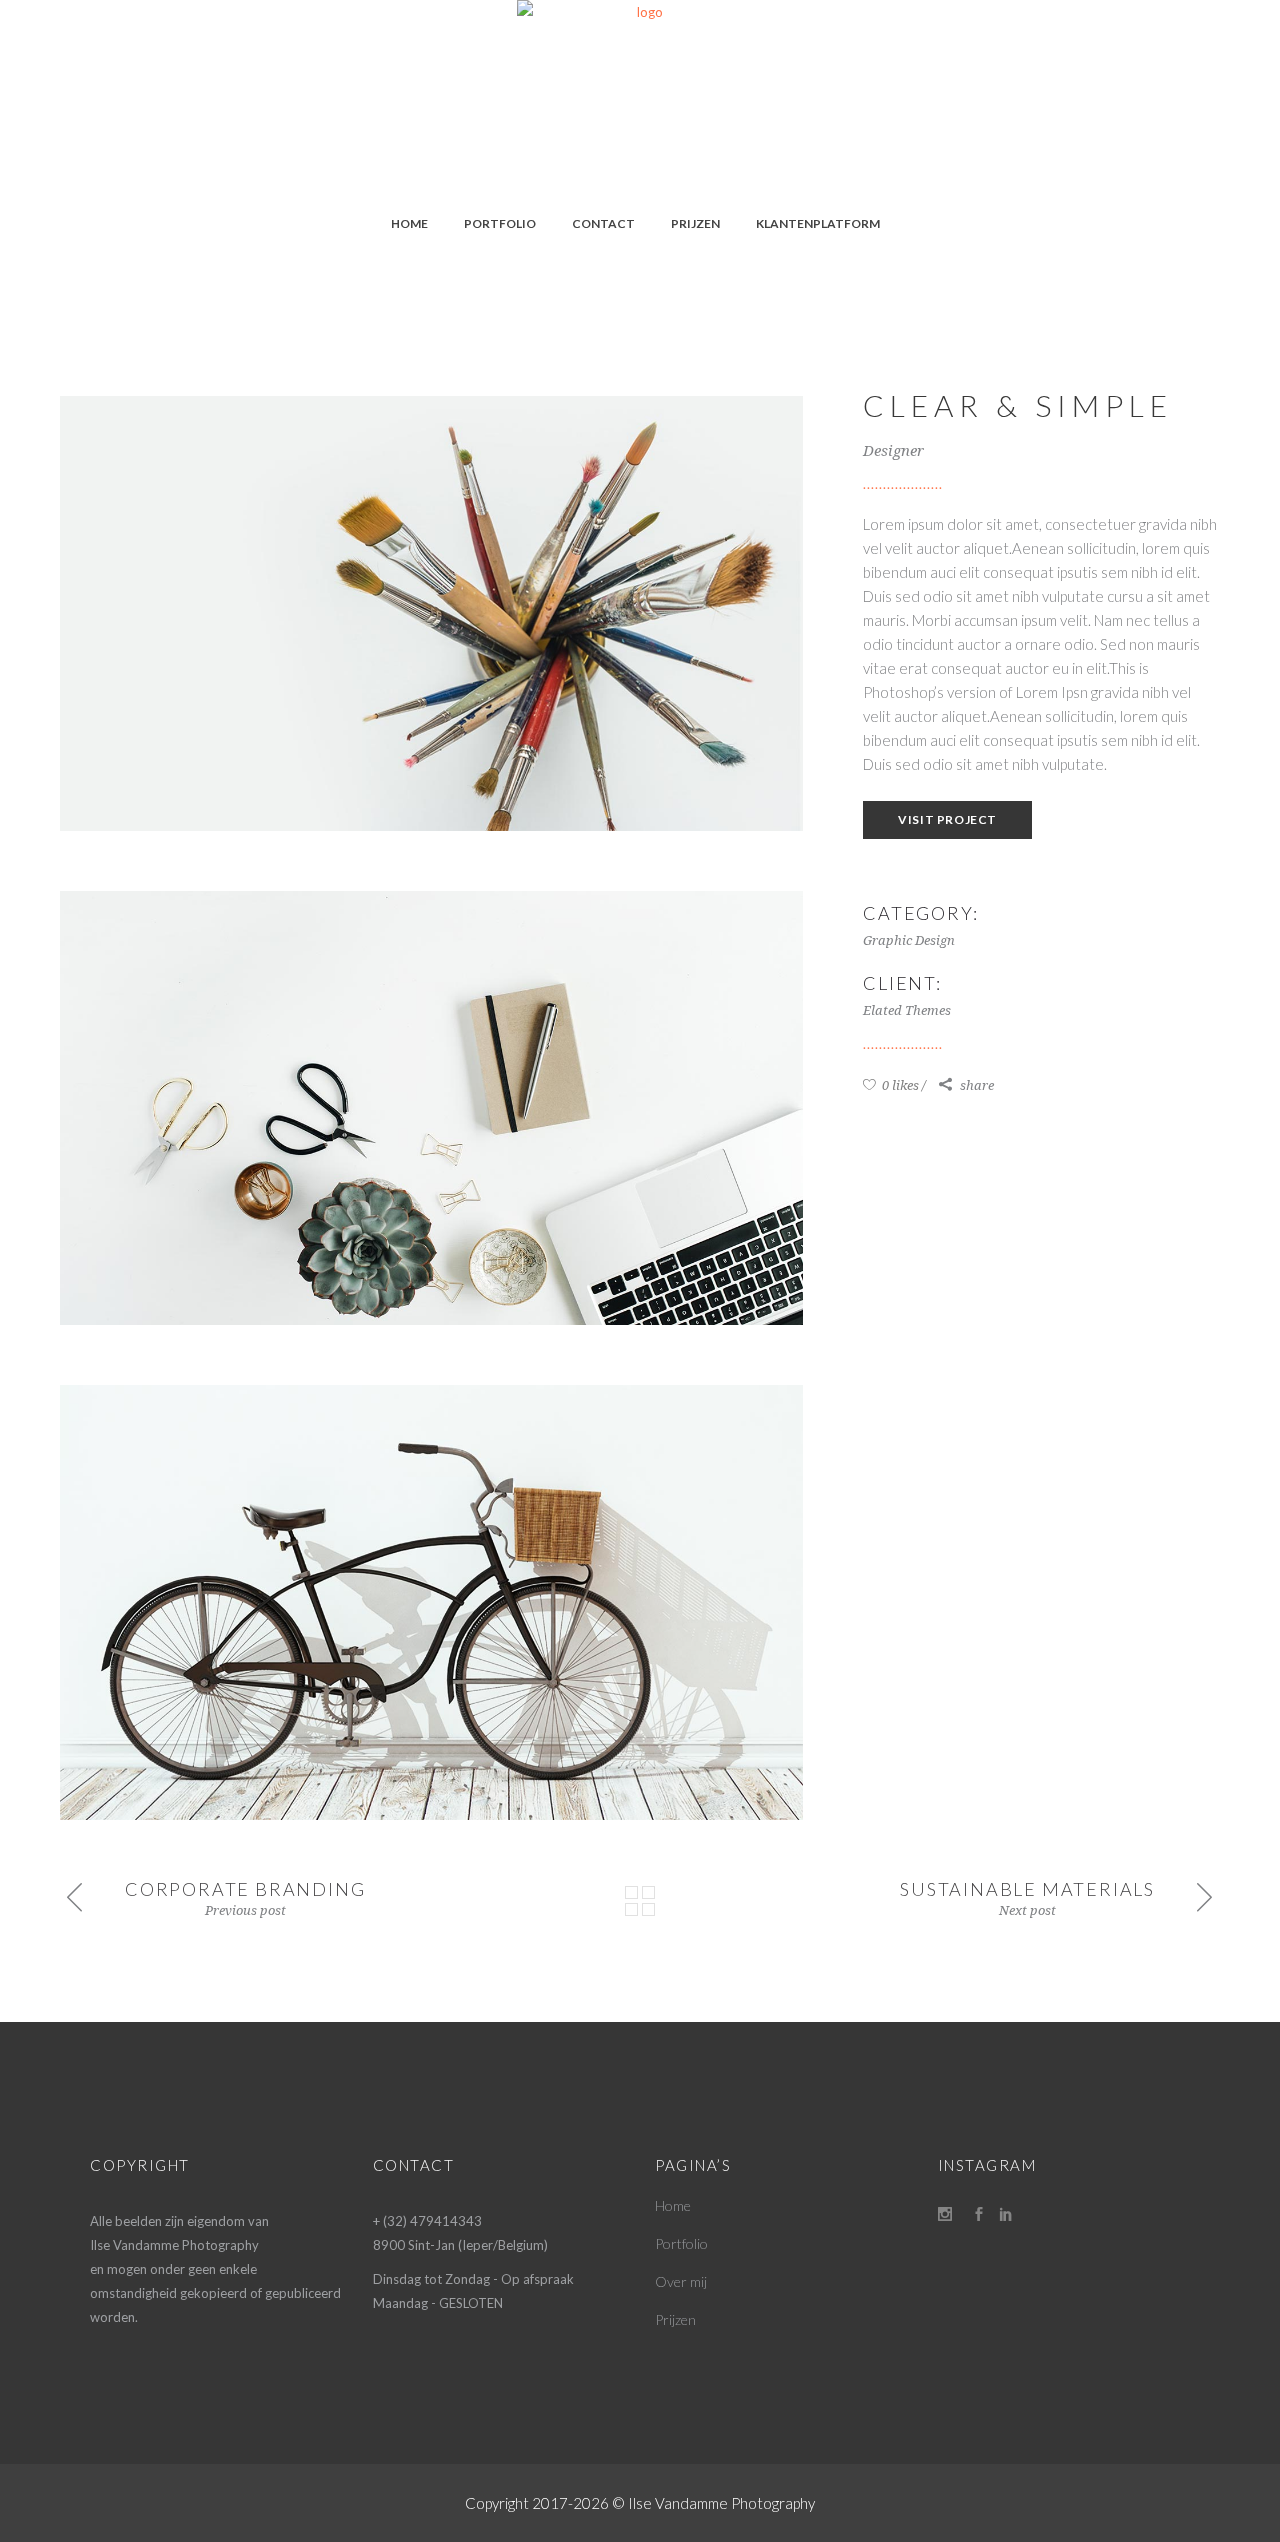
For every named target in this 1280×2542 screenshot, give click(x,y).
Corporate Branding (245, 1889)
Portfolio (681, 2243)
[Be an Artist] (431, 613)
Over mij (681, 2281)
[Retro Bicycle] (431, 1602)
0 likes (899, 1085)
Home (673, 2205)
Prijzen (675, 2319)
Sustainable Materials (1027, 1889)
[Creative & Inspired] (431, 1108)
